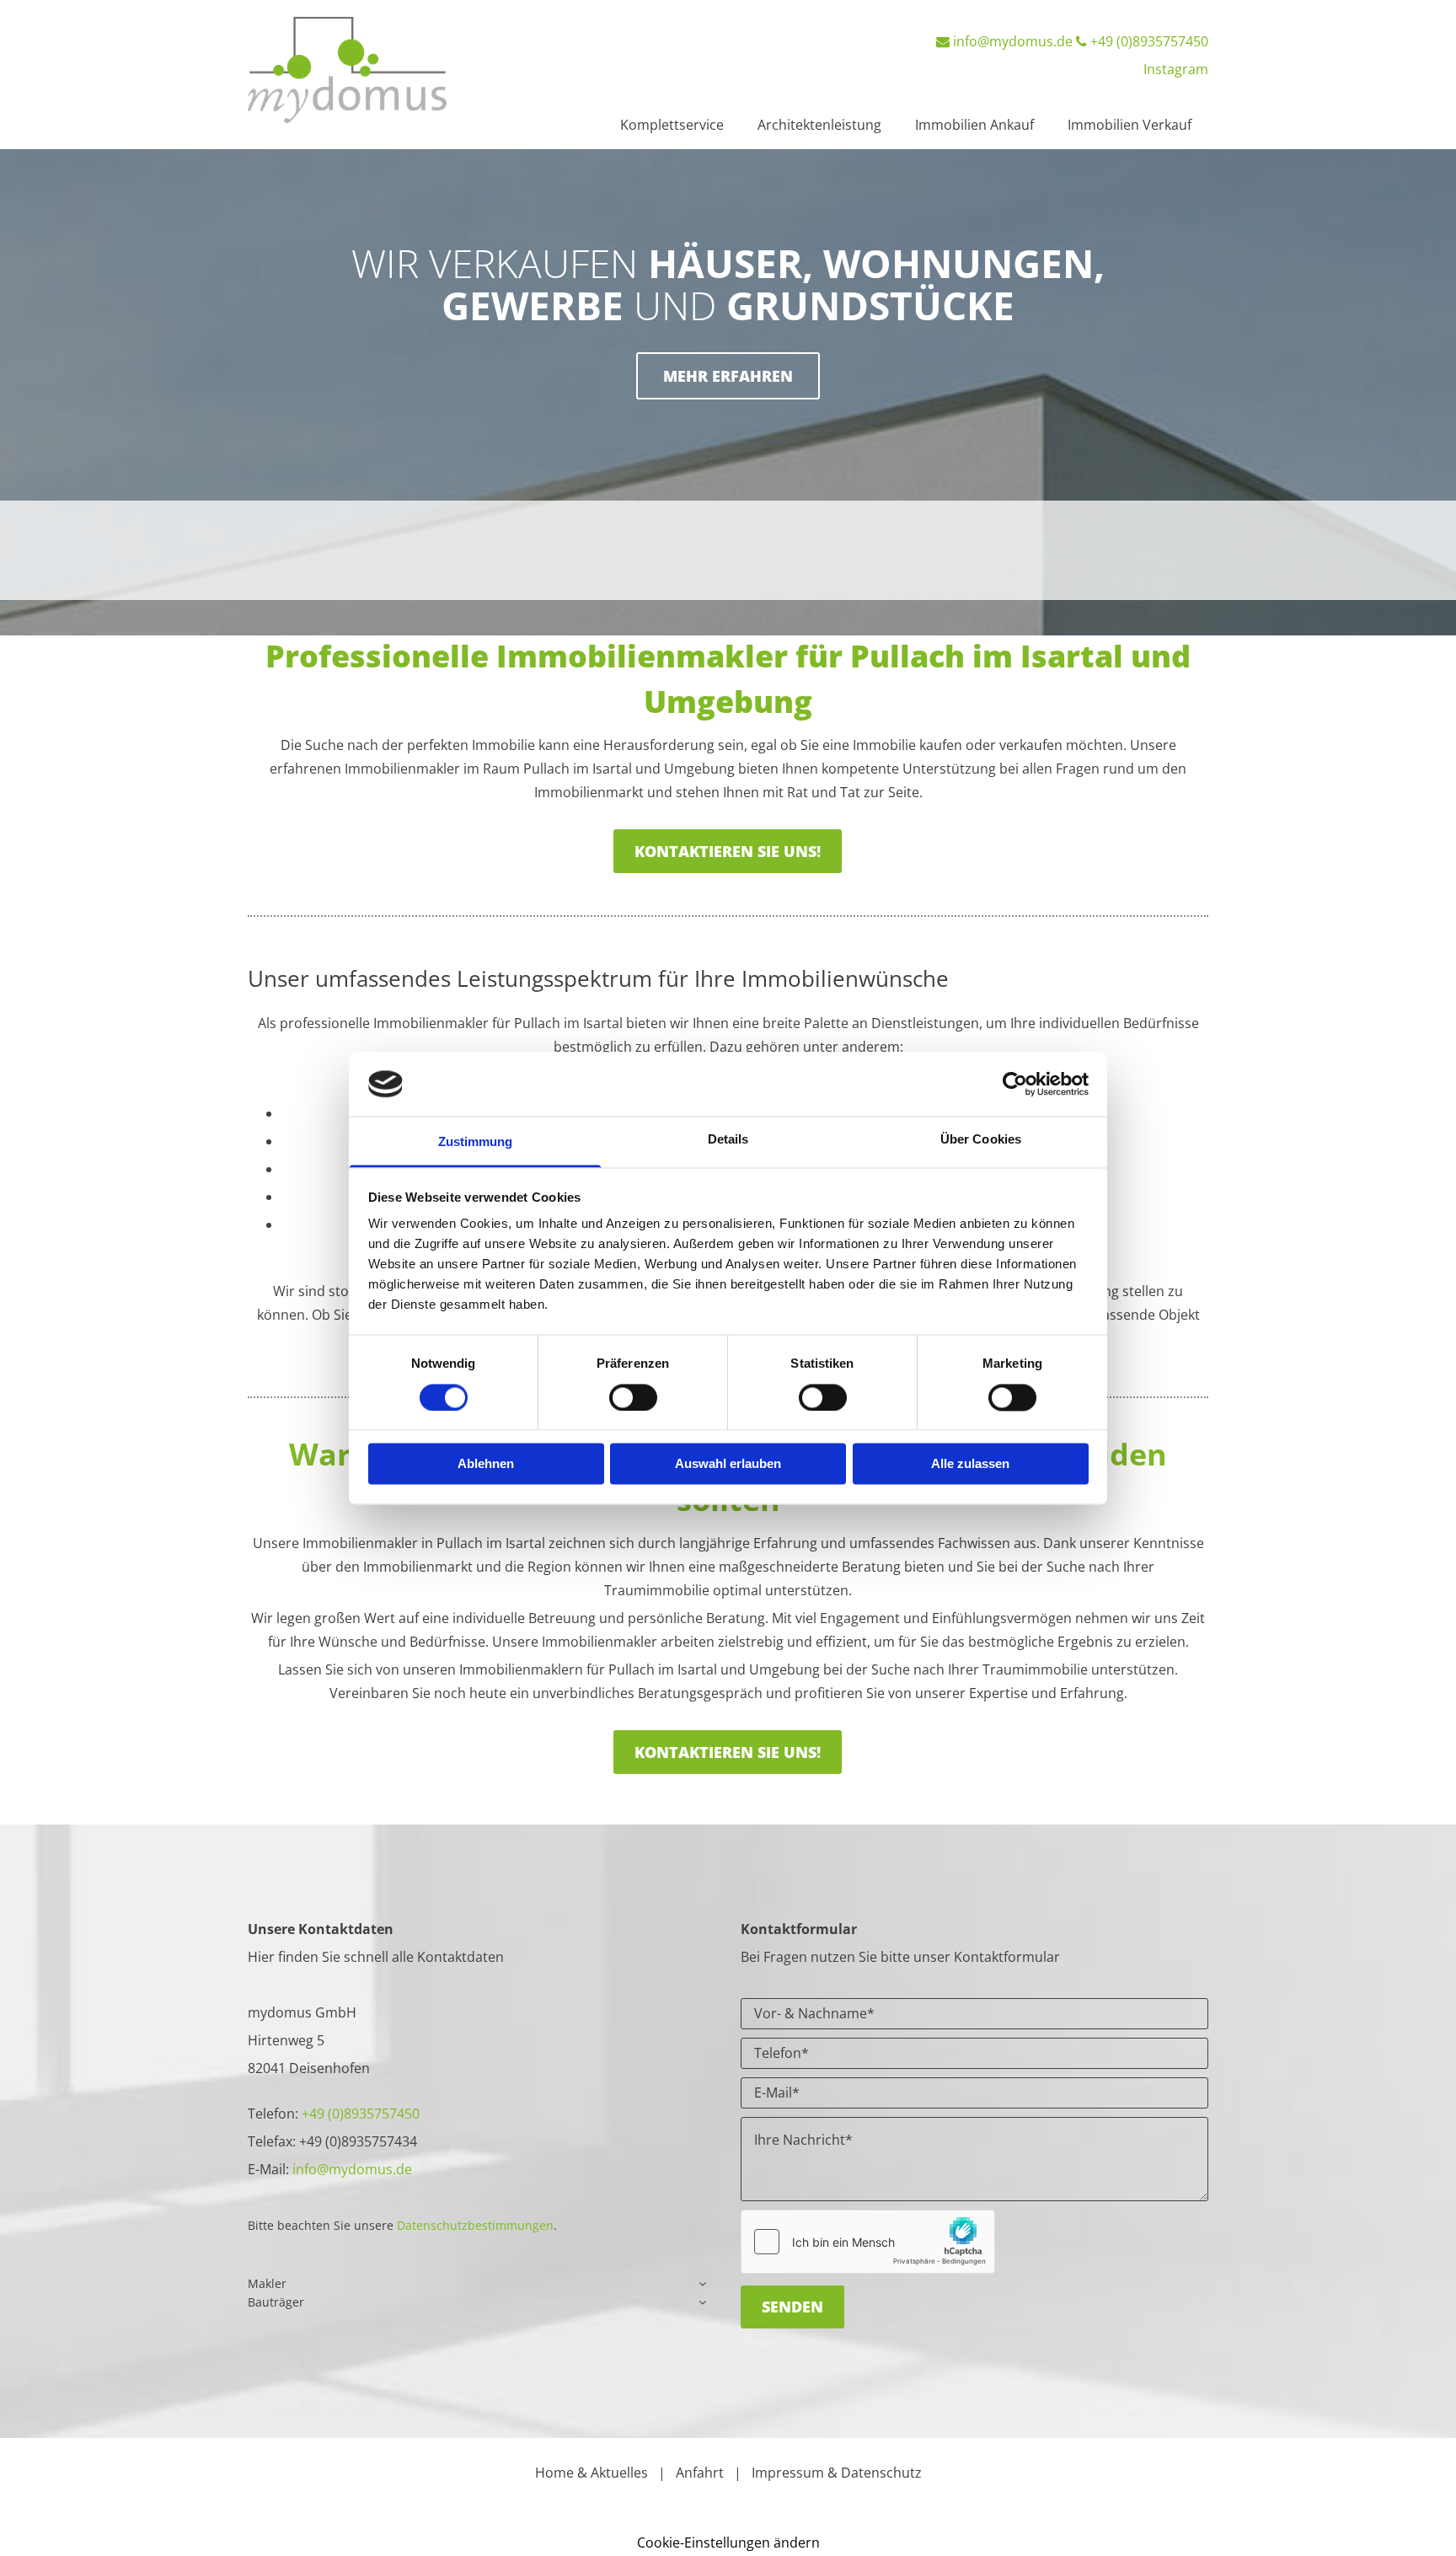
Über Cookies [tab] (981, 1140)
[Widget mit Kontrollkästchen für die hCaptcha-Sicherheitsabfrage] (868, 2242)
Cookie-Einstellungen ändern (728, 2543)
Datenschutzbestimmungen (475, 2225)
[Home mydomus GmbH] (359, 70)
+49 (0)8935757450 (1149, 41)
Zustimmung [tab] (476, 1142)
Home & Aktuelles (591, 2473)
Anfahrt (700, 2473)
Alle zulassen (970, 1464)
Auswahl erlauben (728, 1464)
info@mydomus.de (1013, 41)
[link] (702, 2284)
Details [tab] (728, 1140)
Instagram (1176, 69)
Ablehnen (486, 1464)
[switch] (633, 1397)
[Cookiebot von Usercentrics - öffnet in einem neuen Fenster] (1015, 1084)
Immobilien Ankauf (974, 125)
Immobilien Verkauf (1129, 125)
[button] (728, 376)
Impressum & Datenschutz (837, 2473)
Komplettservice (672, 125)
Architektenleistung (819, 125)
